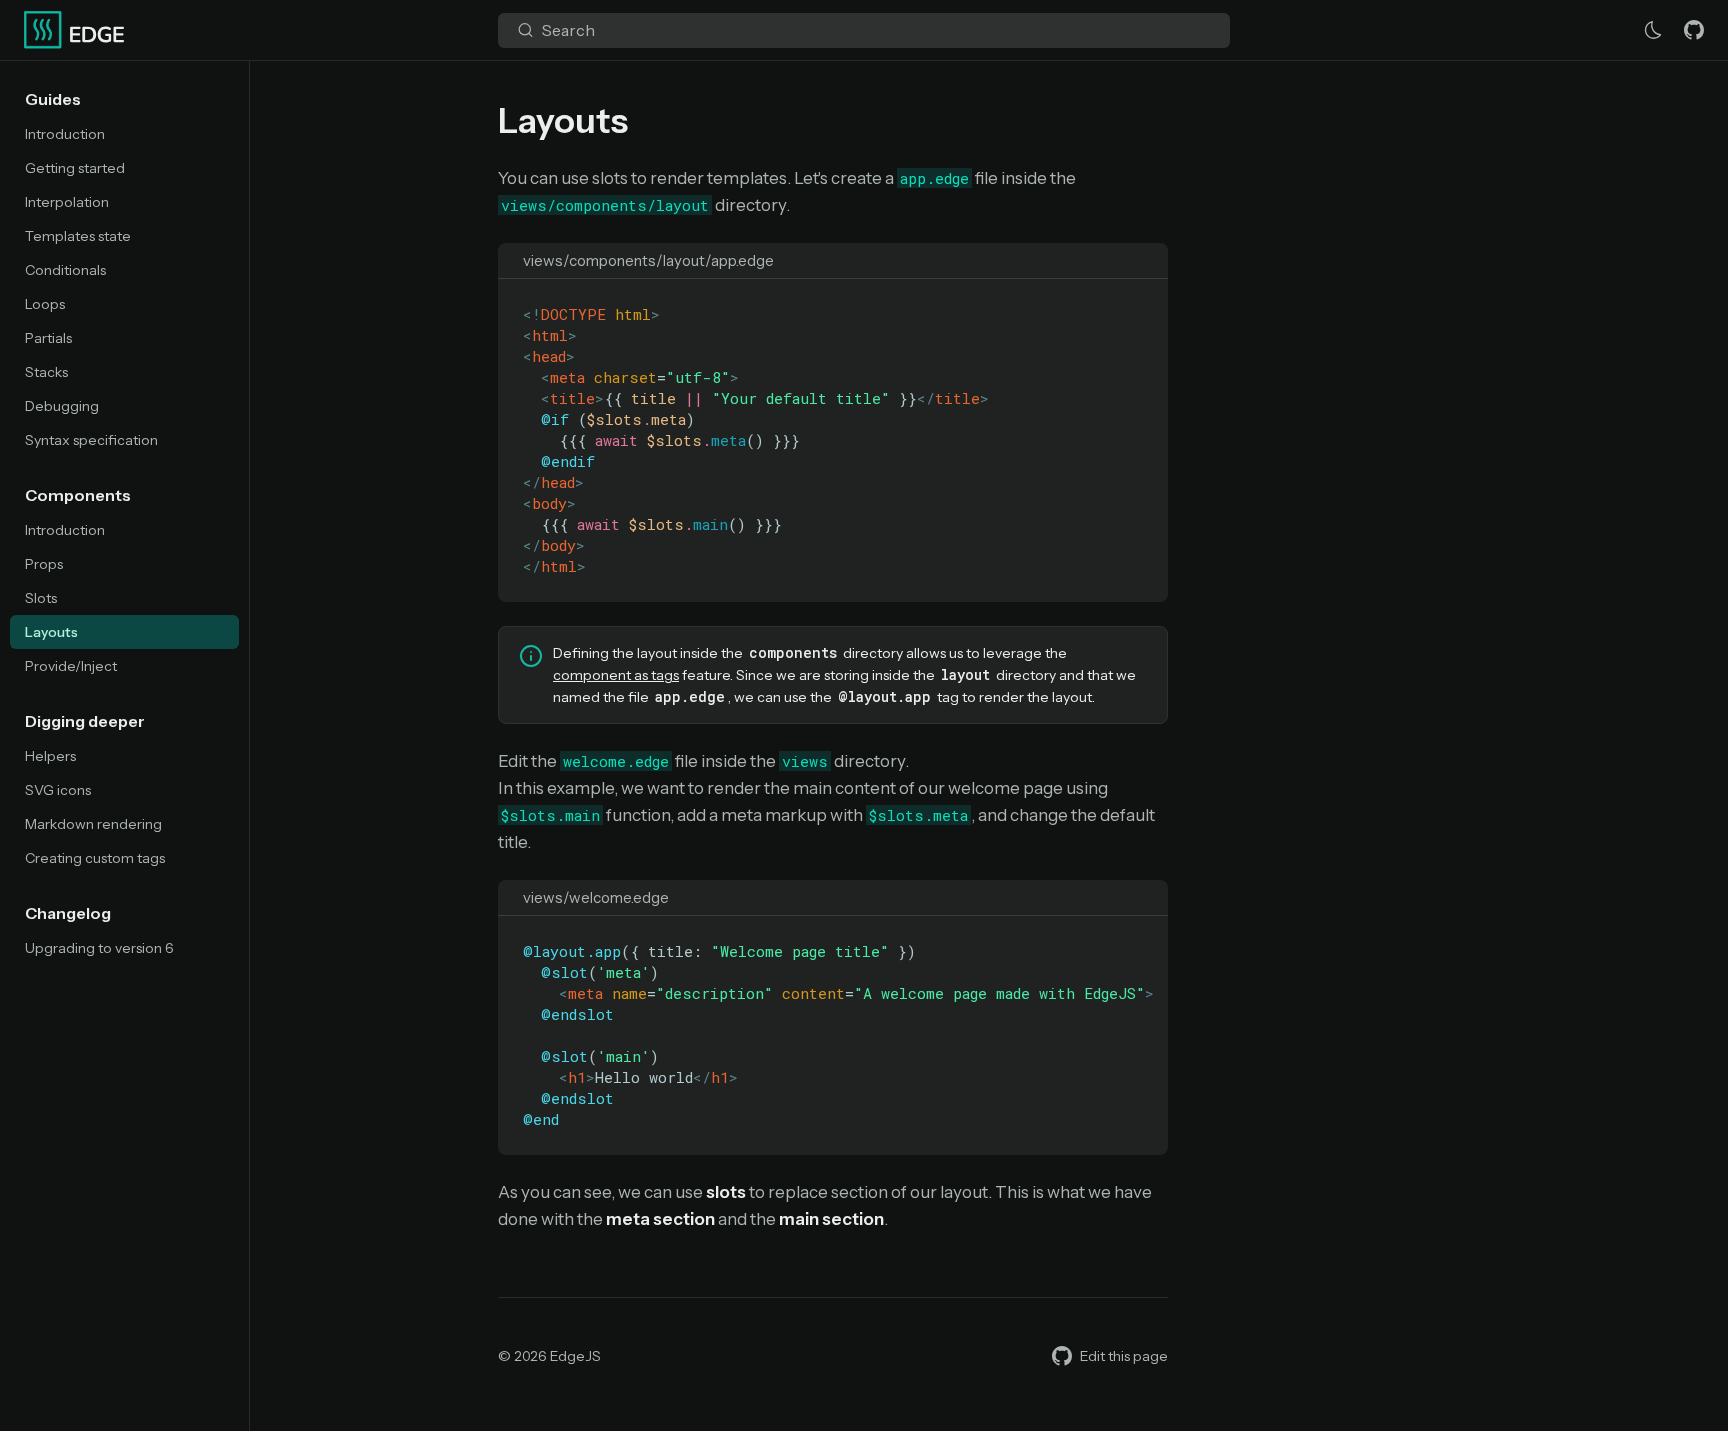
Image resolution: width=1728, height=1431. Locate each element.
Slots (41, 598)
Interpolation (67, 202)
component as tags (616, 675)
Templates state (78, 236)
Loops (45, 304)
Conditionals (65, 270)
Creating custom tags (95, 858)
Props (44, 564)
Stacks (46, 372)
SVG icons (58, 790)
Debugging (62, 406)
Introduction (65, 134)
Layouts (51, 632)
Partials (48, 338)
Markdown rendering (93, 824)
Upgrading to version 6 (99, 948)
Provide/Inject (71, 666)
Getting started (75, 168)
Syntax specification (91, 440)
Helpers (50, 756)
